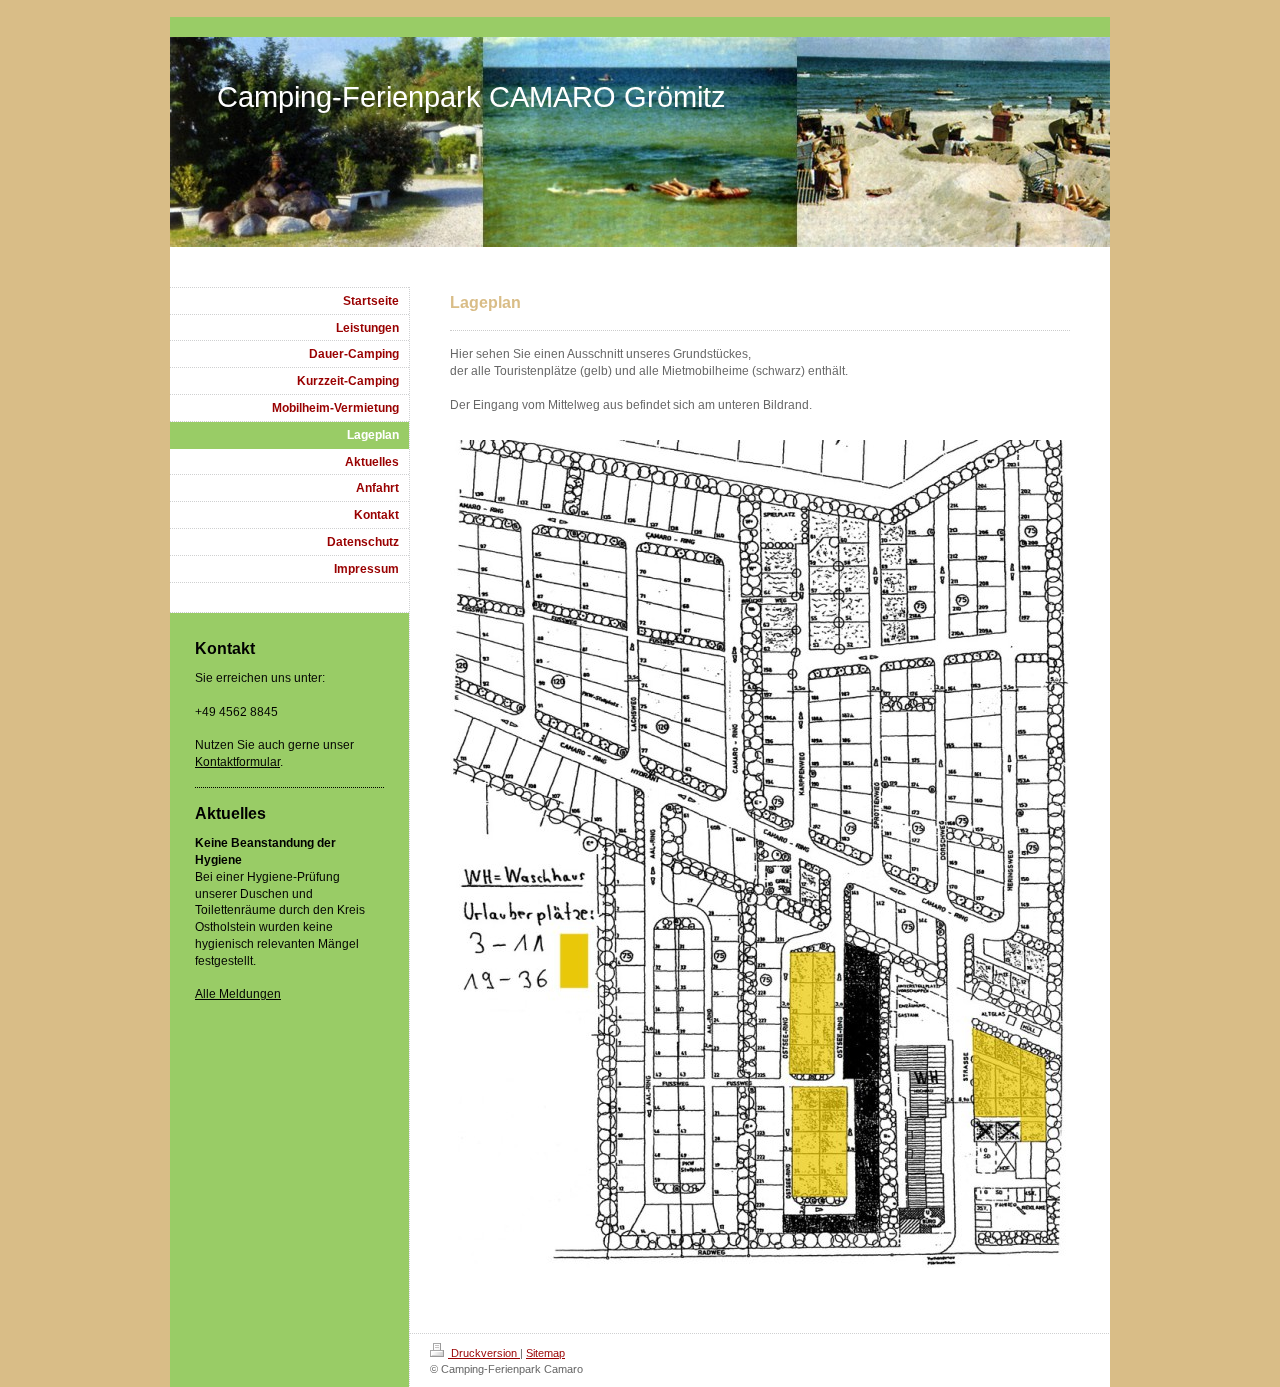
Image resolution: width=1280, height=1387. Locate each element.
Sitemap (545, 1353)
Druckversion (484, 1353)
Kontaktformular (237, 762)
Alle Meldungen (238, 994)
